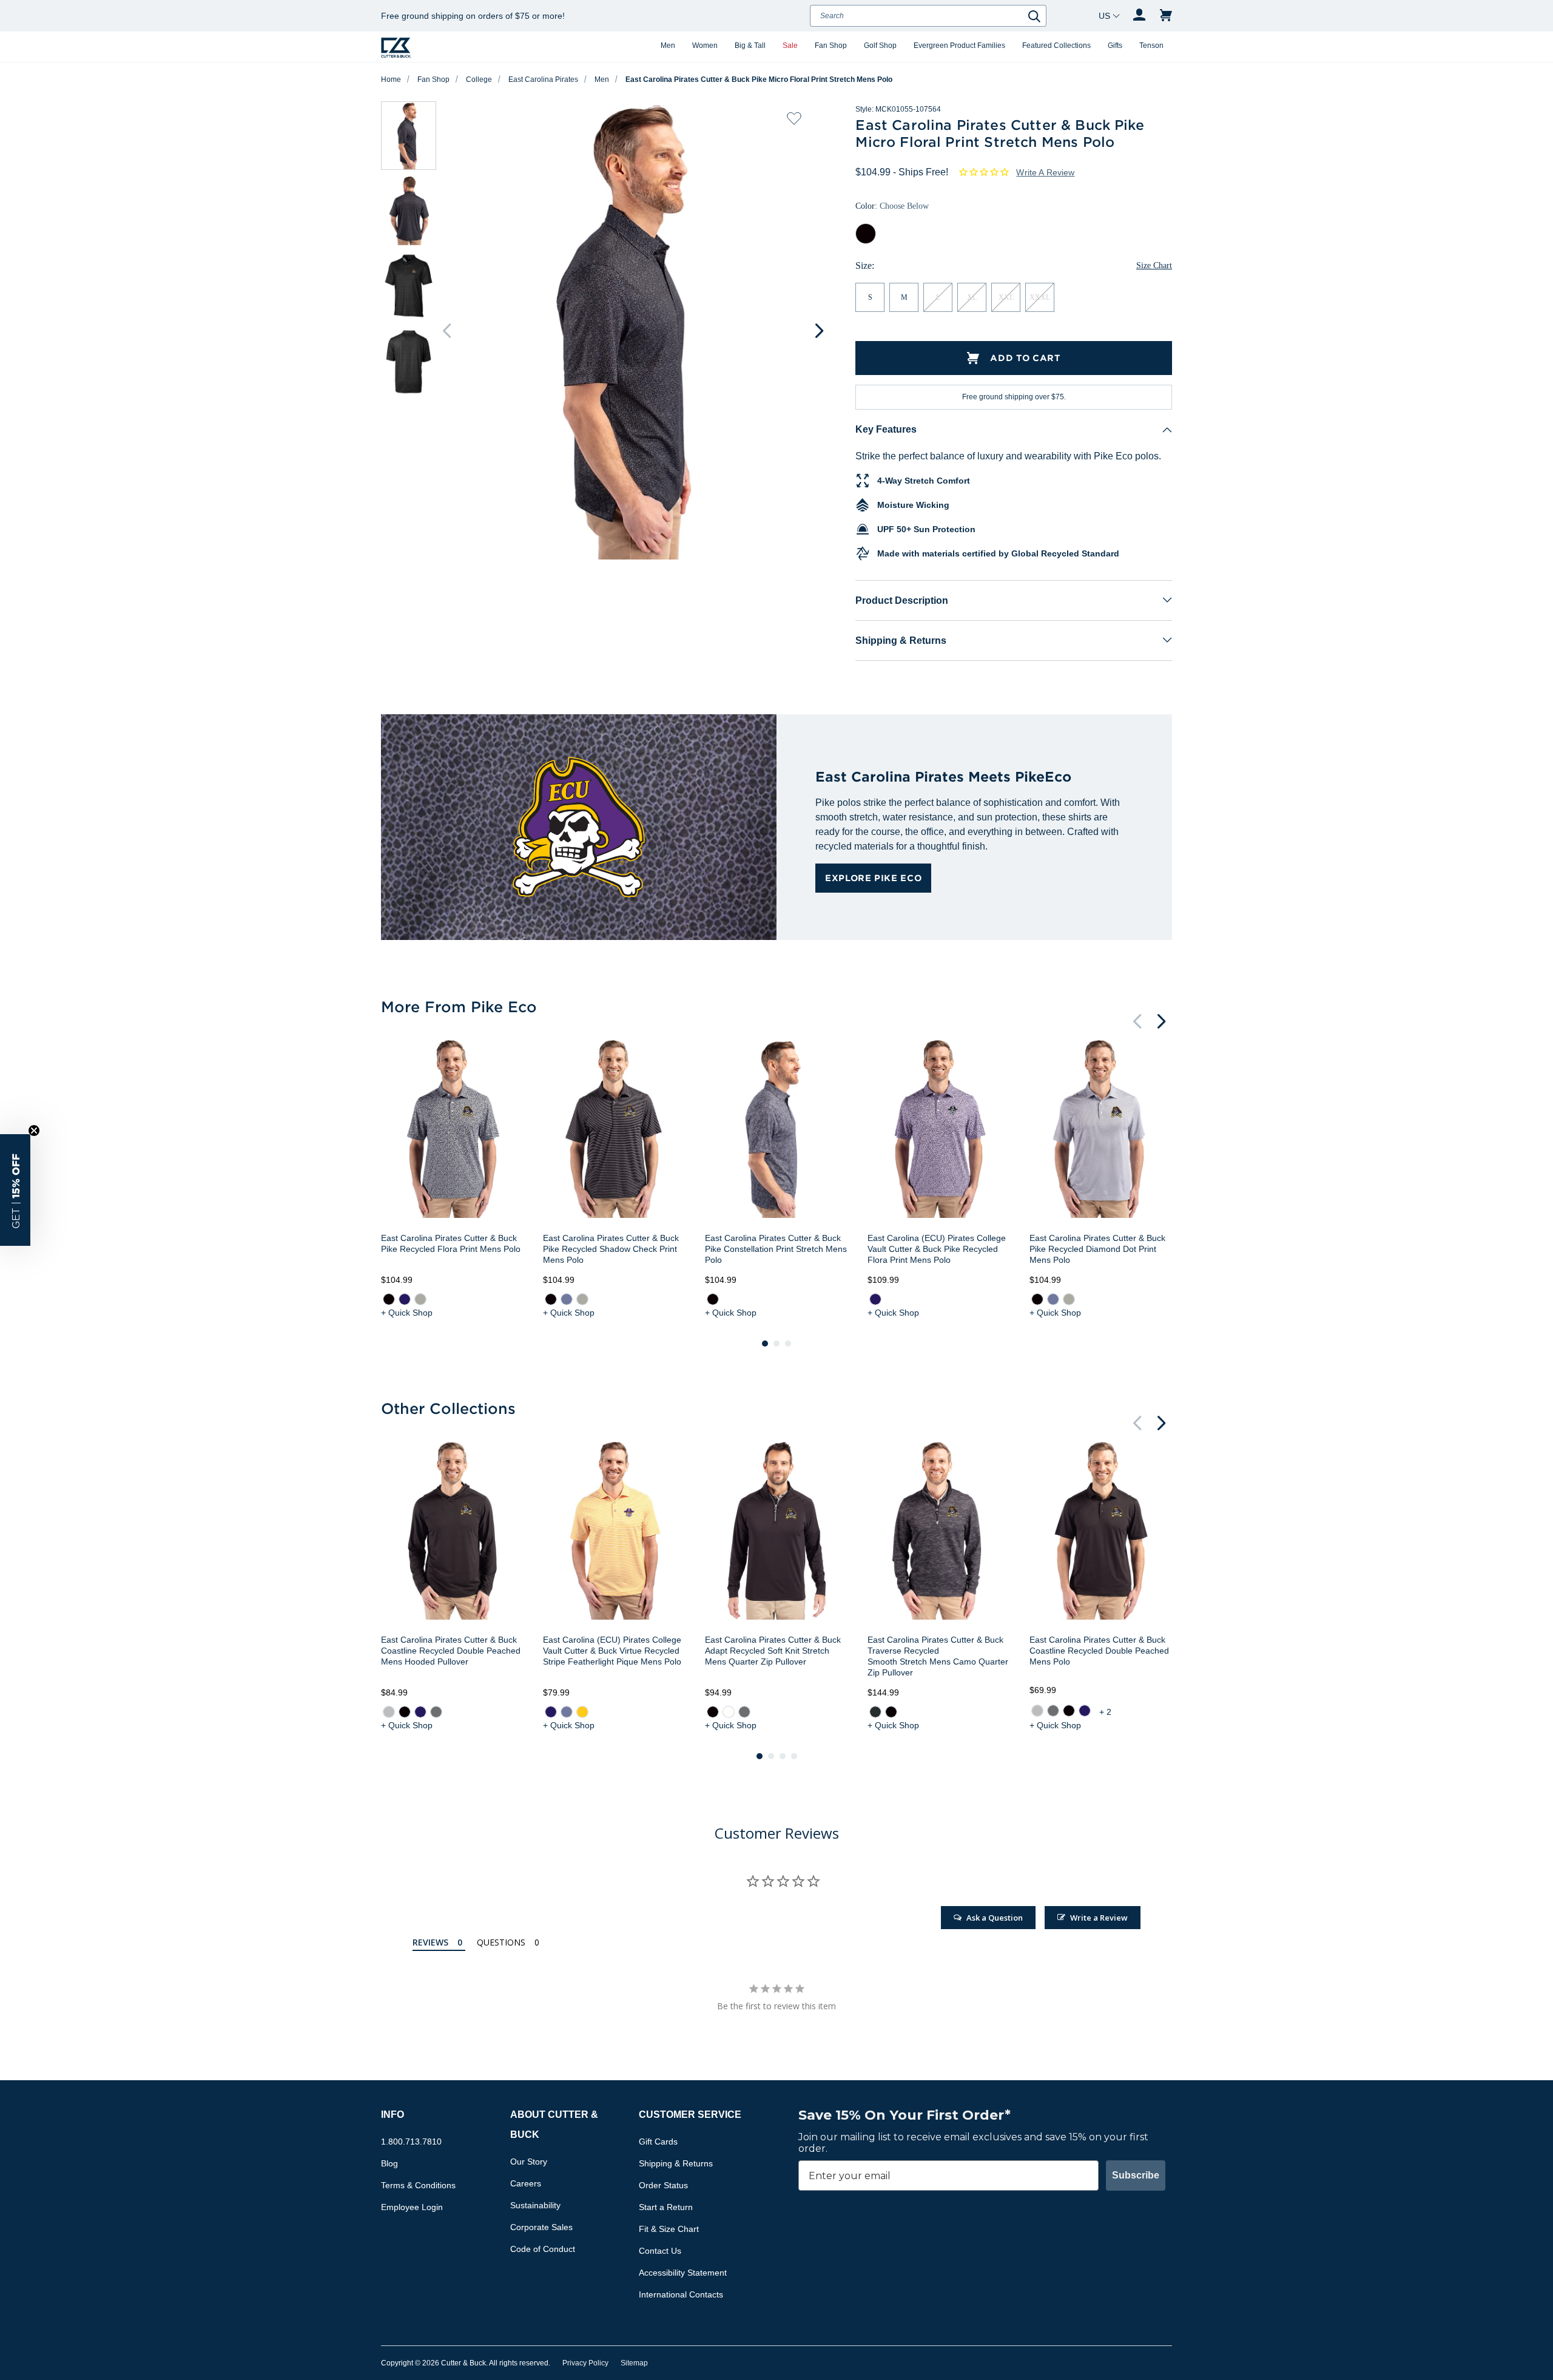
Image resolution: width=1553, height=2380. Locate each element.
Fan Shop (831, 46)
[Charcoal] (875, 1712)
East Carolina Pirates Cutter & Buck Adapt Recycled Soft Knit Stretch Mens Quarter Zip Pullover (773, 1651)
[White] (729, 1712)
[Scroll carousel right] (819, 331)
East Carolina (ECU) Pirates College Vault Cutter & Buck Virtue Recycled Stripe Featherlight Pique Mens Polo (612, 1651)
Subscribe (1136, 2175)
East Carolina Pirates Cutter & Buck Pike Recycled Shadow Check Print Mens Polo (611, 1249)
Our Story (529, 2162)
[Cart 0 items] (1166, 16)
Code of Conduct (543, 2249)
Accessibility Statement (683, 2273)
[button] (15, 1190)
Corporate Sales (541, 2227)
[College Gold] (582, 1712)
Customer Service (690, 2115)
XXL (1006, 297)
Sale (790, 46)
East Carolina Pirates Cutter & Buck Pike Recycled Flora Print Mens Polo (451, 1243)
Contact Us (660, 2251)
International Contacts (681, 2294)
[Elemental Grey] (436, 1712)
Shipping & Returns (901, 641)
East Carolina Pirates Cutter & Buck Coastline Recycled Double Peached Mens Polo (1099, 1651)
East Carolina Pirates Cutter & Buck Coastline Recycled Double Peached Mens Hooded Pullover (451, 1651)
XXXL (1040, 297)
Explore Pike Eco (873, 878)
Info (392, 2115)
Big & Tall (750, 46)
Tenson (1151, 46)
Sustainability (535, 2205)
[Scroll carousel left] (446, 331)
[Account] (1139, 16)
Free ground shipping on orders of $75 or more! (473, 16)
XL (972, 297)
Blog (389, 2163)
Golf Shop (880, 46)
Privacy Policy (585, 2363)
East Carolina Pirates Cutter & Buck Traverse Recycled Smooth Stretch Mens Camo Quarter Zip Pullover (938, 1656)
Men (668, 46)
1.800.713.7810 (411, 2142)
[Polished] (420, 1299)
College (479, 79)
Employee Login (412, 2207)
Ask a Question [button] (995, 1918)
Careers (526, 2183)
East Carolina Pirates (543, 79)
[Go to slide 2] (776, 1344)
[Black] (389, 1299)
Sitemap (634, 2363)
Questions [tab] (501, 1942)
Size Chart (1154, 265)
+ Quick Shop (407, 1313)
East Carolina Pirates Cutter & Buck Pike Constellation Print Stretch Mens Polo (776, 1249)
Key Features (886, 429)
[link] (389, 1299)
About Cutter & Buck (554, 2125)
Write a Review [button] (1045, 172)
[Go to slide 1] (765, 1344)
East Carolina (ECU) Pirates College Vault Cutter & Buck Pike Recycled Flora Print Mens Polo (937, 1249)
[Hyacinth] (567, 1299)
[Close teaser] (34, 1131)
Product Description (902, 600)
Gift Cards (658, 2142)
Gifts (1115, 46)
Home (391, 79)
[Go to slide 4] (794, 1756)
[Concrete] (389, 1712)
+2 (1107, 1712)
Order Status (663, 2185)
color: (892, 206)
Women (705, 46)
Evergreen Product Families (959, 46)
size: (865, 265)
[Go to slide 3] (788, 1344)
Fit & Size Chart (669, 2229)
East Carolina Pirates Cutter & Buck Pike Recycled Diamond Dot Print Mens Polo (1097, 1249)
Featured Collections (1056, 46)
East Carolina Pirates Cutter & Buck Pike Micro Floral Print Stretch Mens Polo (759, 79)
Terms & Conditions (418, 2185)
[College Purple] (405, 1299)
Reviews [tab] (430, 1942)
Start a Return (666, 2207)
